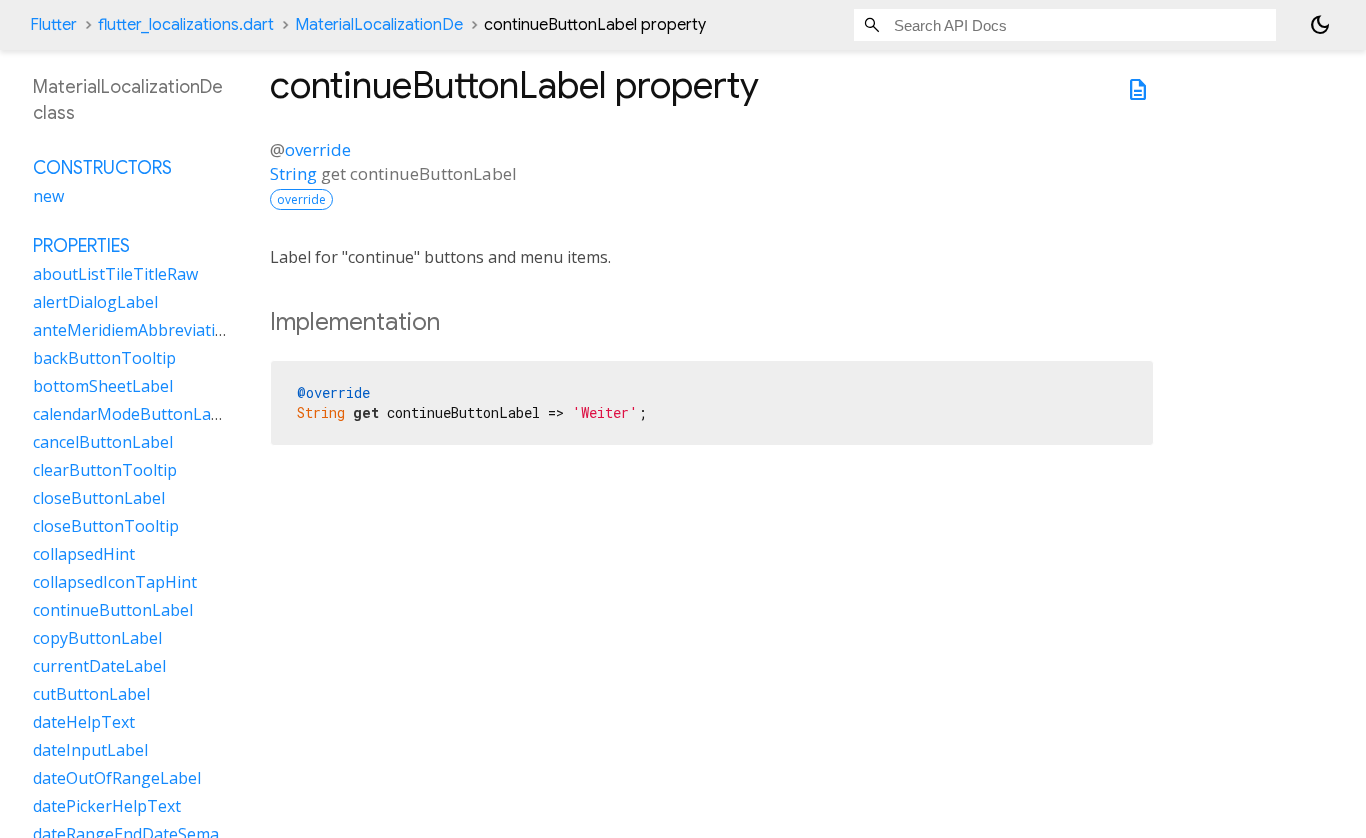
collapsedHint (84, 554)
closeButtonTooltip (106, 526)
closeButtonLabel (99, 498)
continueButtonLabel (113, 610)
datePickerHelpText (107, 806)
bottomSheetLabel (103, 386)
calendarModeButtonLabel (133, 414)
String (293, 173)
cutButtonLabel (91, 694)
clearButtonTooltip (105, 470)
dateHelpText (84, 722)
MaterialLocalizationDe (379, 25)
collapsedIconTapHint (115, 582)
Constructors (102, 168)
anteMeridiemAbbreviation (134, 330)
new (48, 196)
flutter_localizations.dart (186, 25)
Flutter (53, 25)
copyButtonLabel (97, 638)
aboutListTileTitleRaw (115, 274)
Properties (81, 246)
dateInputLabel (90, 750)
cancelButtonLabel (103, 442)
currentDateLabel (99, 666)
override (318, 149)
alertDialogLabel (95, 302)
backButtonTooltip (104, 358)
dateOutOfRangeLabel (117, 778)
